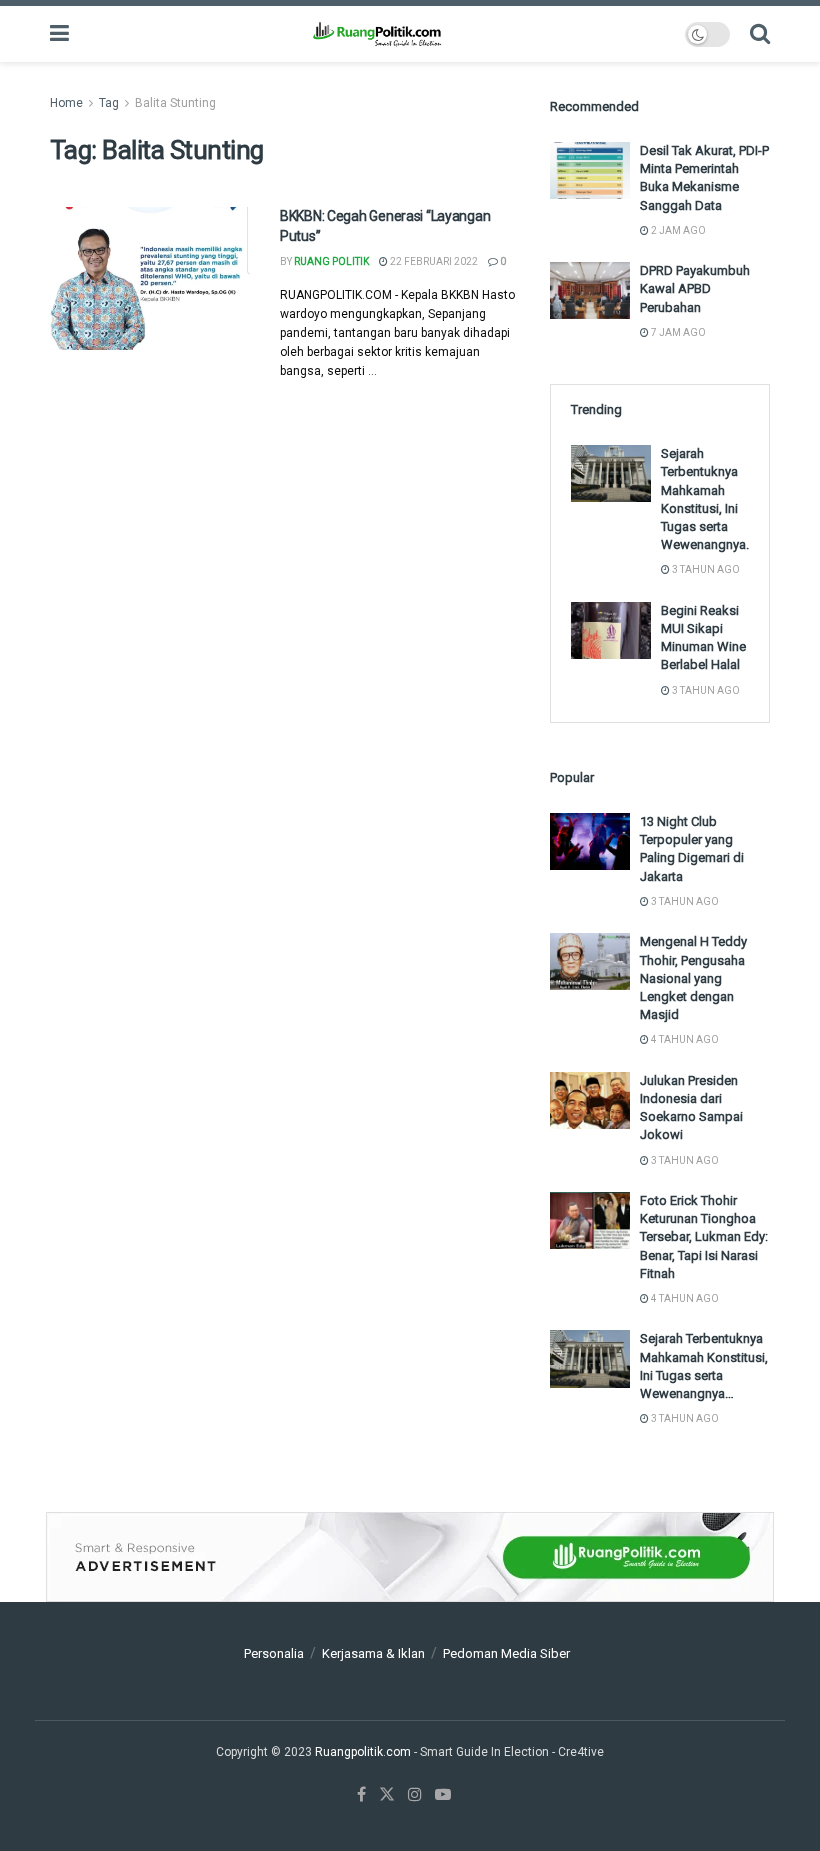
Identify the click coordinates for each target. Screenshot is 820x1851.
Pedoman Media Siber (506, 1653)
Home (66, 103)
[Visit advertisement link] (410, 1557)
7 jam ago (677, 332)
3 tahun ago (705, 569)
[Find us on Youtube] (443, 1795)
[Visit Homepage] (376, 34)
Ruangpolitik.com (364, 1752)
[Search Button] (760, 34)
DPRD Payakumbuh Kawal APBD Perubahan (695, 288)
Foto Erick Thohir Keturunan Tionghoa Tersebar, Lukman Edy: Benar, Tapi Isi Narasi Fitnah (704, 1237)
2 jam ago (677, 230)
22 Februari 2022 (433, 261)
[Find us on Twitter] (387, 1795)
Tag (109, 103)
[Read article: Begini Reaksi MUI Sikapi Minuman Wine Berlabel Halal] (611, 630)
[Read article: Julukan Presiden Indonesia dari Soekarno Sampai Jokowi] (590, 1100)
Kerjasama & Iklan (373, 1653)
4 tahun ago (684, 1039)
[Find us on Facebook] (361, 1795)
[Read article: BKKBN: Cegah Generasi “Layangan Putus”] (150, 278)
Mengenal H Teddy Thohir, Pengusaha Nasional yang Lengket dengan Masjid (693, 978)
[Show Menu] (59, 34)
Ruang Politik (331, 261)
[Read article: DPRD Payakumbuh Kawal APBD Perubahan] (590, 290)
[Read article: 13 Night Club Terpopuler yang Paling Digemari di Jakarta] (590, 841)
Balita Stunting (175, 103)
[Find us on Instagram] (415, 1795)
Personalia (274, 1653)
